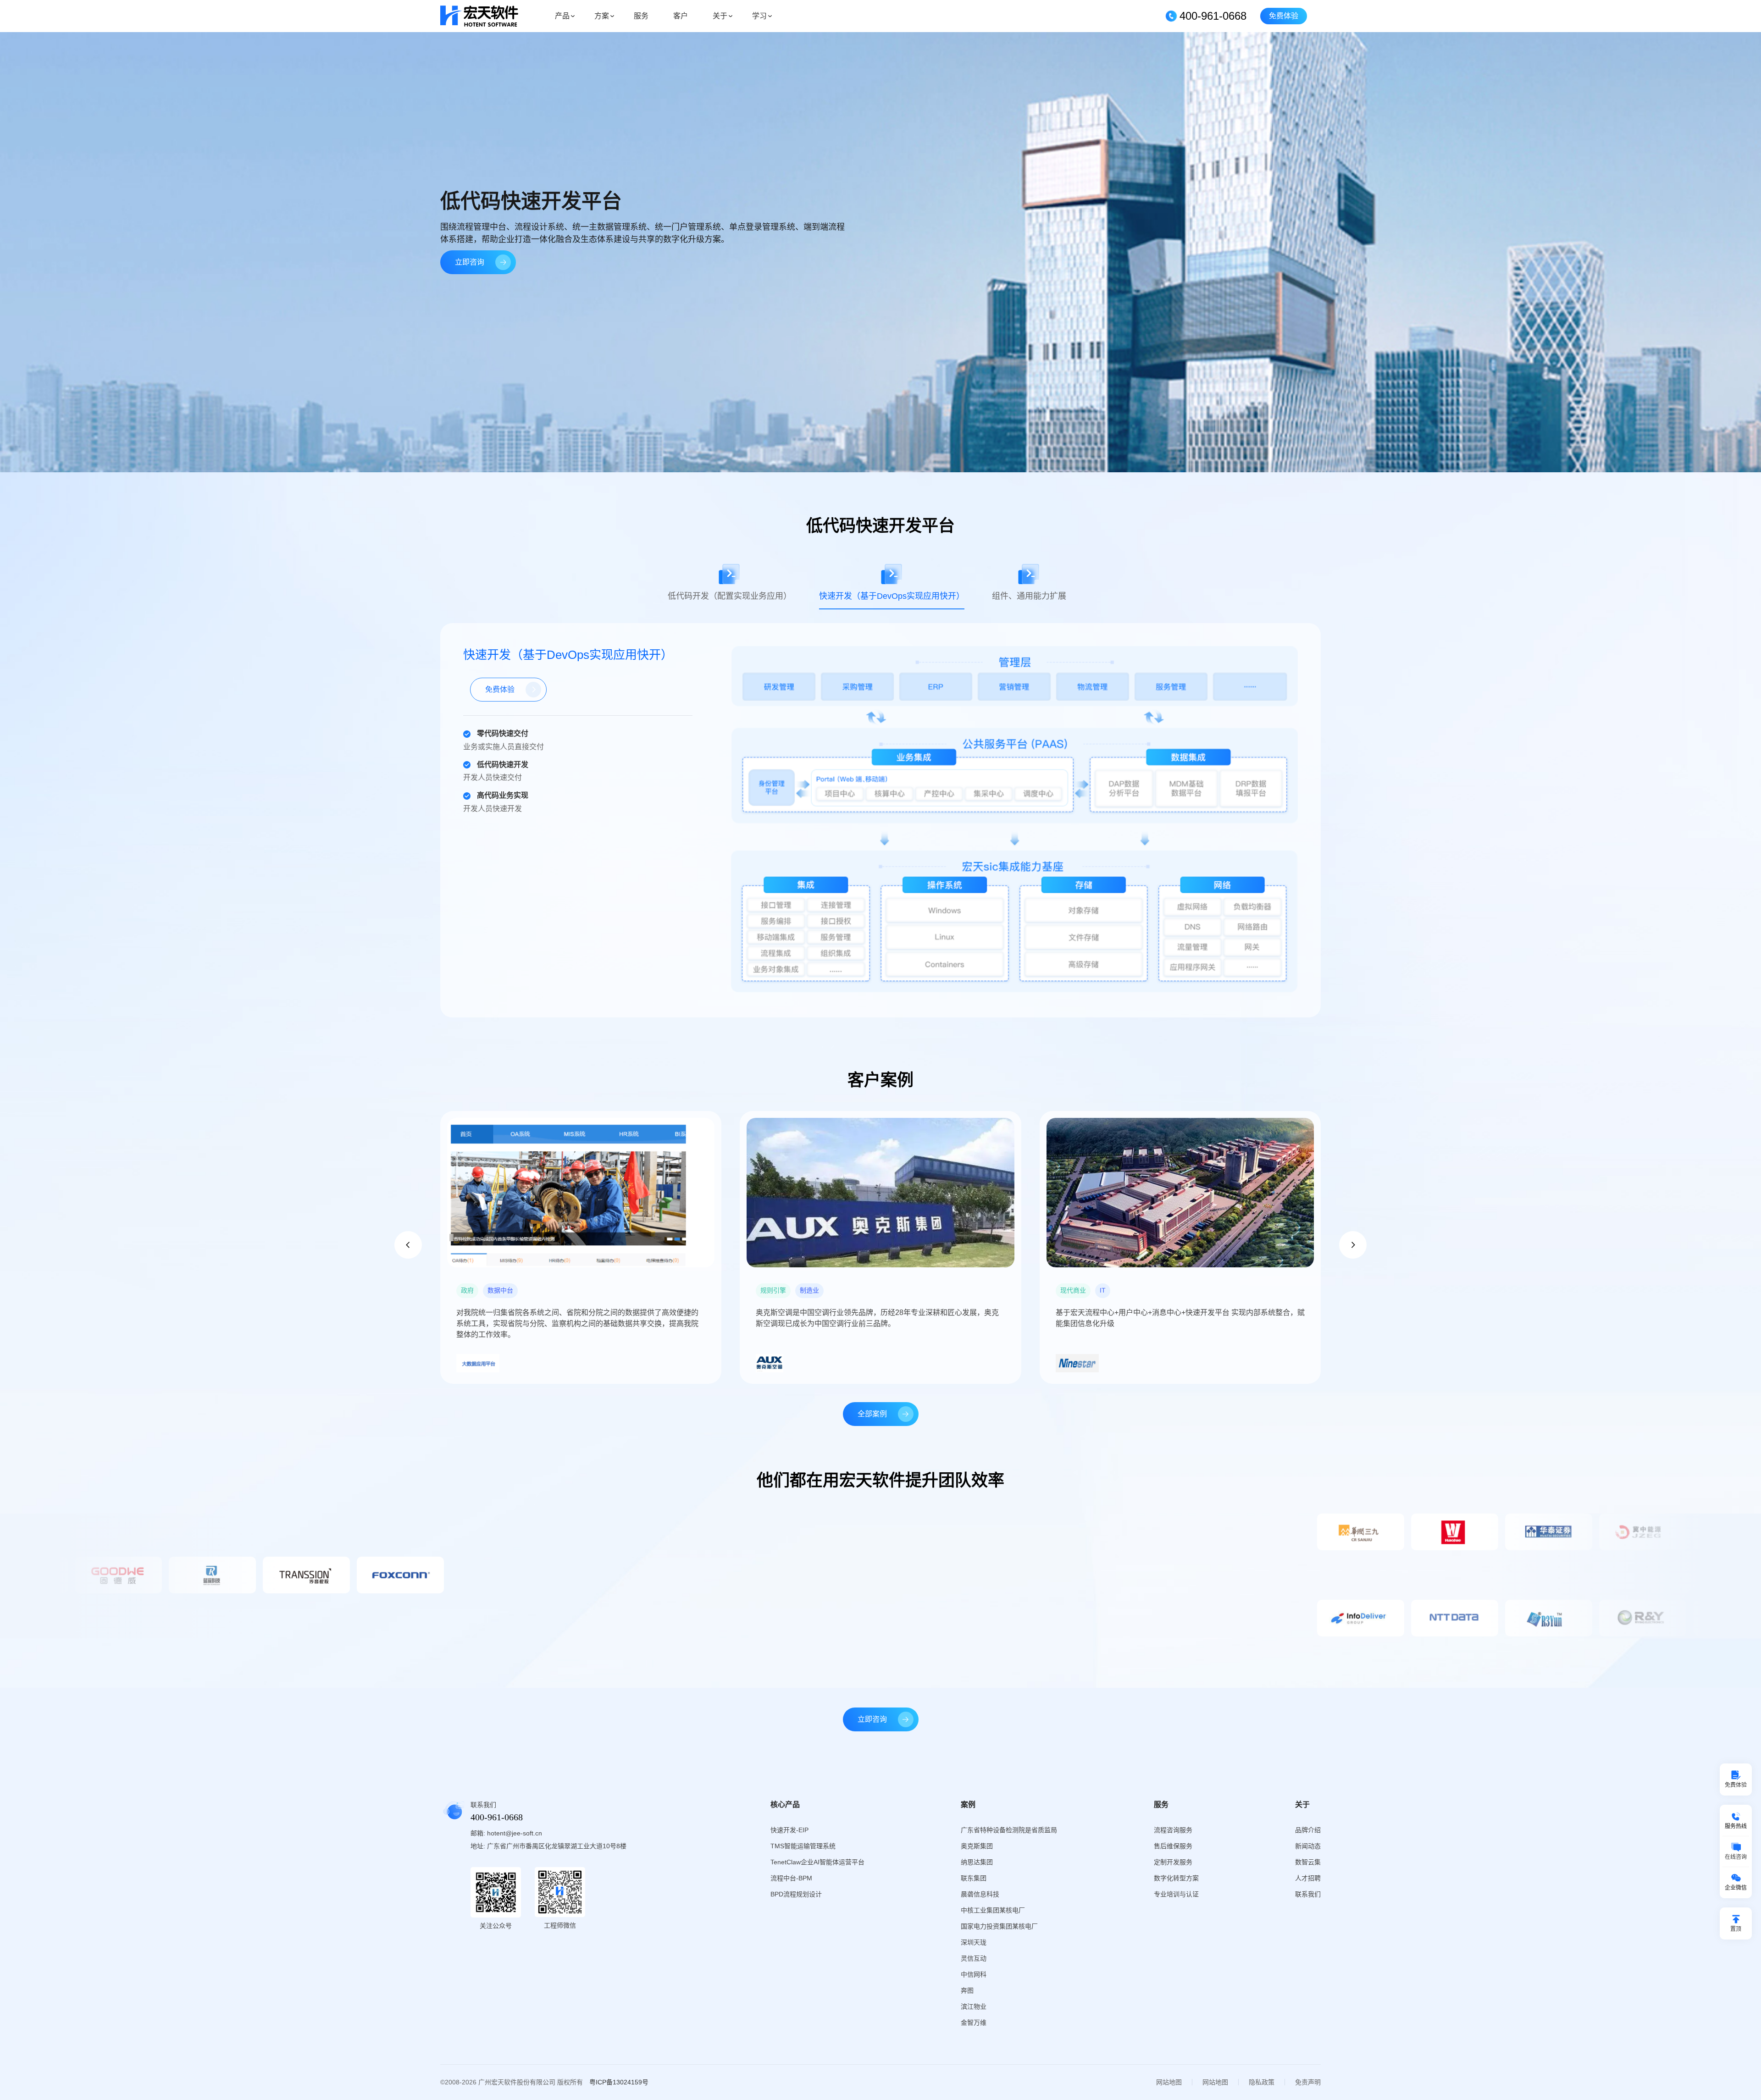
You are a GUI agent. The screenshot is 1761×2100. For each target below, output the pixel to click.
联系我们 (1308, 1894)
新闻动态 (1308, 1846)
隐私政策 (1262, 2082)
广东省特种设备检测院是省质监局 (1009, 1830)
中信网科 (974, 1974)
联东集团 (974, 1878)
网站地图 (1169, 2082)
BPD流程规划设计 (796, 1894)
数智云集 (1308, 1862)
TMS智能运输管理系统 (803, 1846)
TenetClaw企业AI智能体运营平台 (817, 1862)
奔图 (967, 1990)
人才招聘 (1308, 1878)
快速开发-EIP (789, 1830)
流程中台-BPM (791, 1878)
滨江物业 (974, 2006)
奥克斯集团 (977, 1846)
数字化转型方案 (1176, 1878)
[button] (408, 1245)
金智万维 (974, 2023)
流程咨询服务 (1173, 1830)
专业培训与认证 (1176, 1894)
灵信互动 (974, 1958)
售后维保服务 (1173, 1846)
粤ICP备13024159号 (619, 2082)
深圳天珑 (974, 1942)
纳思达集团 (977, 1862)
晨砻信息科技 (980, 1894)
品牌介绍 (1308, 1830)
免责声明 (1308, 2082)
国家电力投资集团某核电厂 (999, 1926)
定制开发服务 (1173, 1862)
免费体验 (1284, 16)
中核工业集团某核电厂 (993, 1910)
